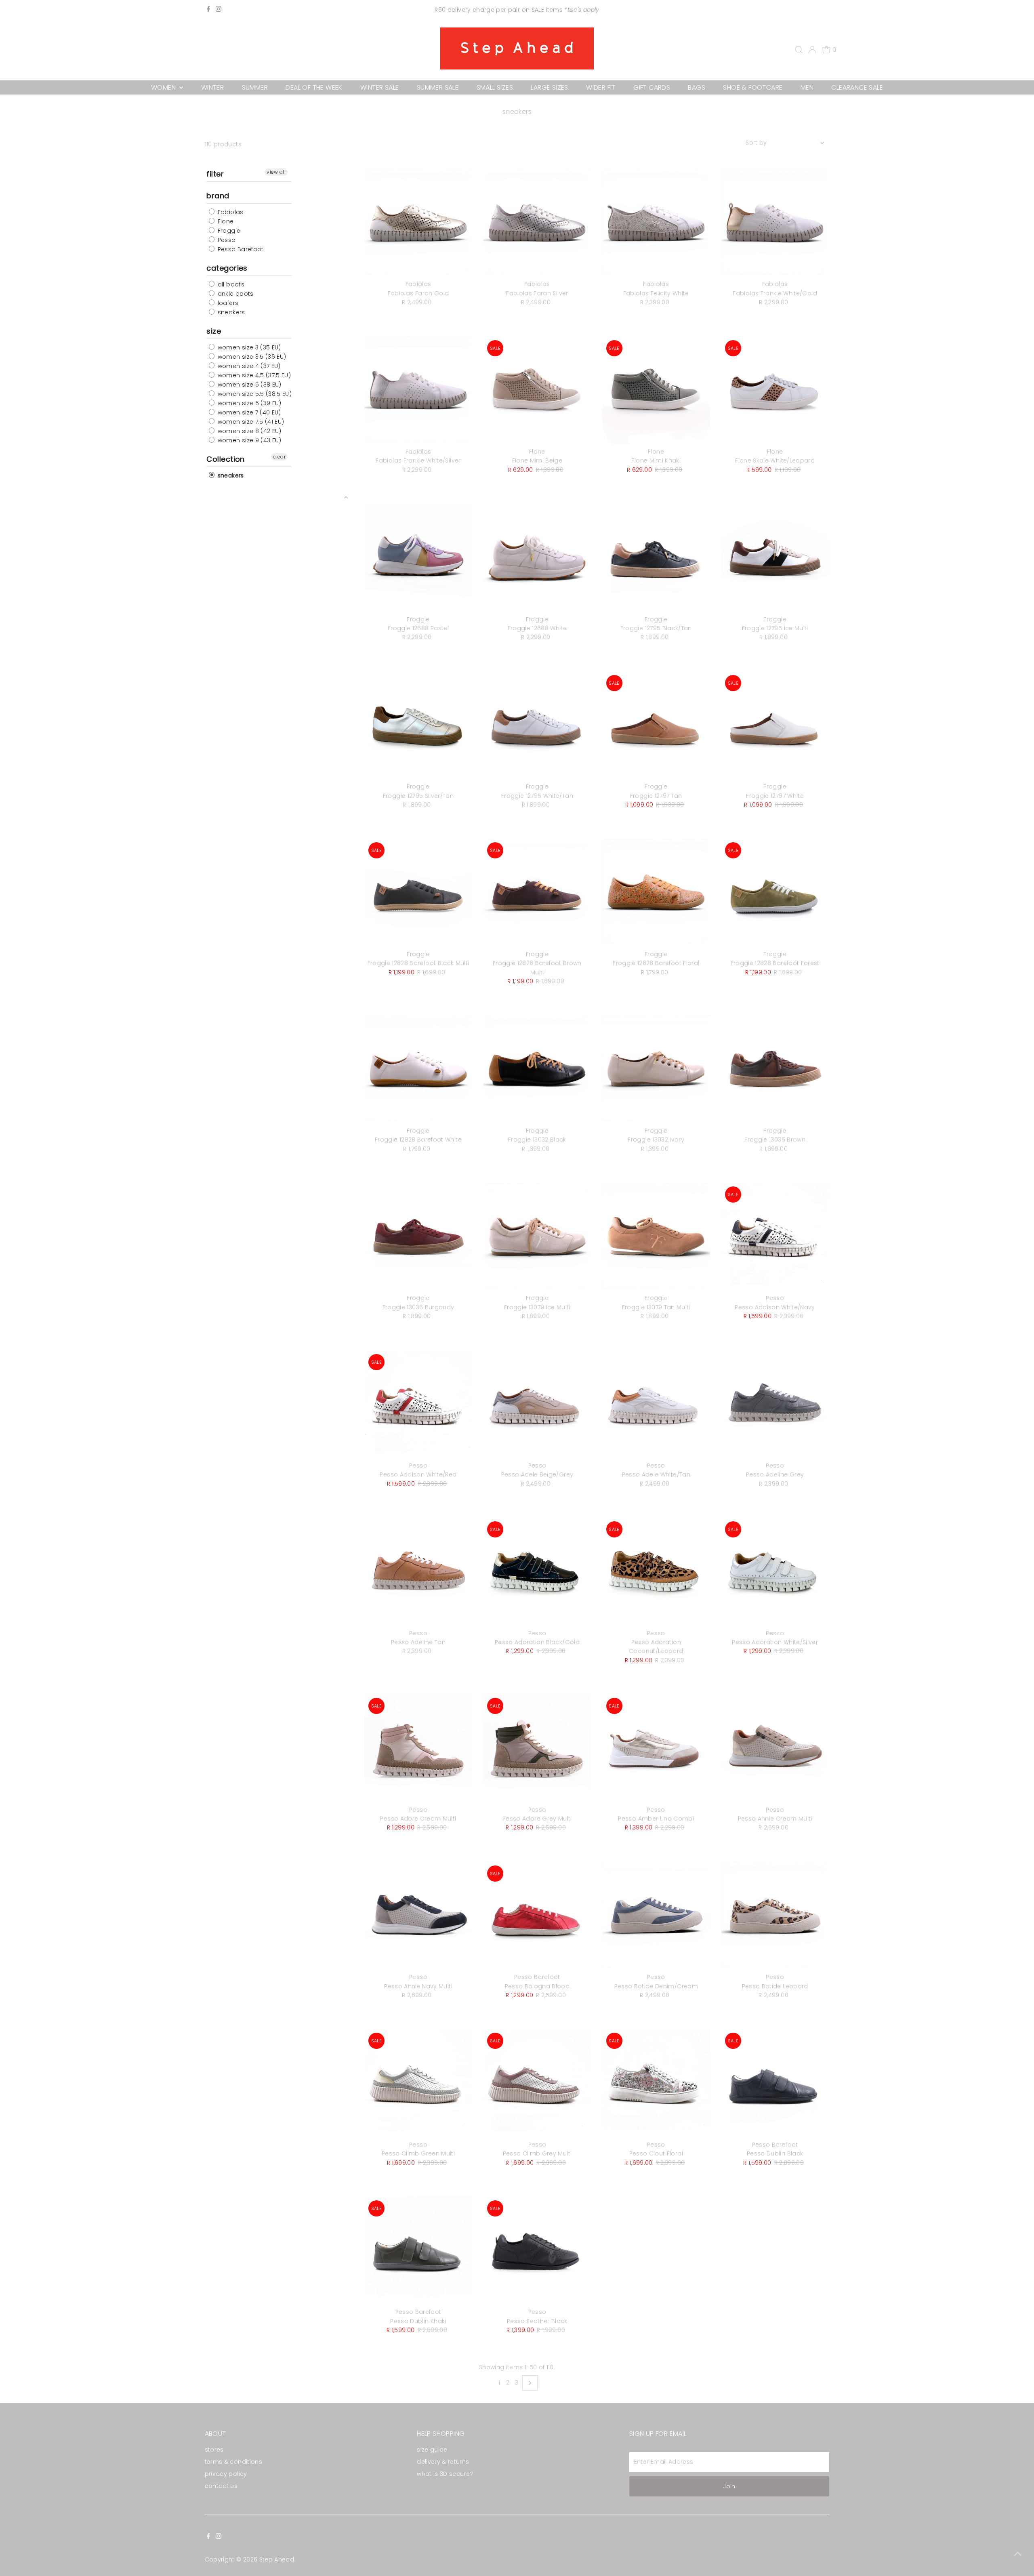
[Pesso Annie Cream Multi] (775, 1748)
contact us (221, 2486)
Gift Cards (652, 87)
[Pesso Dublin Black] (775, 2083)
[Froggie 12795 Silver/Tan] (418, 725)
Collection (226, 459)
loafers (227, 303)
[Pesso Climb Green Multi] (418, 2083)
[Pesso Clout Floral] (656, 2083)
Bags (697, 87)
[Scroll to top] (1018, 2554)
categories (227, 268)
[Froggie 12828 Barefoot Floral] (656, 892)
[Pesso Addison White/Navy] (775, 1236)
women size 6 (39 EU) (248, 403)
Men (807, 87)
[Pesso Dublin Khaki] (418, 2250)
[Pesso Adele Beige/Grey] (537, 1404)
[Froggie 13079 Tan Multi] (656, 1236)
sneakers (230, 312)
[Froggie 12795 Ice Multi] (775, 557)
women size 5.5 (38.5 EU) (254, 394)
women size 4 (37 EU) (248, 366)
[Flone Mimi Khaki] (656, 390)
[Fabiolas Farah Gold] (418, 222)
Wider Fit (601, 87)
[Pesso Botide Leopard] (775, 1915)
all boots (230, 284)
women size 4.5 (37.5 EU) (253, 375)
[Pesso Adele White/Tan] (656, 1404)
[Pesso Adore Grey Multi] (537, 1748)
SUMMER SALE (438, 87)
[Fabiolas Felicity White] (656, 222)
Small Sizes (495, 87)
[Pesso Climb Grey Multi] (537, 2083)
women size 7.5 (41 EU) (250, 422)
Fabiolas (229, 212)
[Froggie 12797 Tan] (656, 725)
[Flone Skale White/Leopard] (775, 390)
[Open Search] (799, 50)
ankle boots (234, 294)
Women (164, 87)
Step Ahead (277, 2559)
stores (214, 2450)
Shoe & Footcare (753, 87)
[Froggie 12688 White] (537, 557)
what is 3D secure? (445, 2474)
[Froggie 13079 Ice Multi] (537, 1236)
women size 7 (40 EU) (248, 412)
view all (276, 172)
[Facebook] (208, 10)
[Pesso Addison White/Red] (418, 1404)
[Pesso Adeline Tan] (418, 1571)
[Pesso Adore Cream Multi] (418, 1748)
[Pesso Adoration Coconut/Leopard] (656, 1571)
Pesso (226, 240)
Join (729, 2486)
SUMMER (255, 87)
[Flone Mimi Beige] (537, 390)
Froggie (228, 231)
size (214, 331)
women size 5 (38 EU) (248, 385)
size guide (432, 2450)
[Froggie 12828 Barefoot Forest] (775, 892)
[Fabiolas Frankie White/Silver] (418, 390)
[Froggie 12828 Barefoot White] (418, 1069)
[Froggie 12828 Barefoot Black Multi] (418, 892)
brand (218, 196)
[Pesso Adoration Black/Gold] (537, 1571)
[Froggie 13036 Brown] (775, 1069)
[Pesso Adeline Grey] (775, 1404)
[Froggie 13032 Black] (537, 1069)
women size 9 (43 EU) (248, 440)
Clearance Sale (857, 87)
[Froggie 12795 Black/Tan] (656, 557)
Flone (225, 221)
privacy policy (226, 2474)
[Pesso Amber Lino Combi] (656, 1748)
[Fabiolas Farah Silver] (537, 222)
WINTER (212, 87)
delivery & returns (443, 2462)
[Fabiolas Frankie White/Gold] (775, 222)
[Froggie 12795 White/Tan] (537, 725)
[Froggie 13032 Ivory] (656, 1069)
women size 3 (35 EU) (248, 347)
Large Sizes (549, 87)
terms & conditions (233, 2462)
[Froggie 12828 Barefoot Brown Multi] (537, 892)
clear (279, 457)
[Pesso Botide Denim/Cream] (656, 1915)
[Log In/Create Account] (812, 50)
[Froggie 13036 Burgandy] (418, 1236)
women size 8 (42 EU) (248, 431)
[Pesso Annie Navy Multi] (418, 1915)
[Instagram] (219, 10)
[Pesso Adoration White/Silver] (775, 1571)
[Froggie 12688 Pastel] (418, 557)
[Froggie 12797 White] (775, 725)
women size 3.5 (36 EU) (251, 357)
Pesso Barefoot (240, 249)
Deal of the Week (314, 87)
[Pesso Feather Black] (537, 2250)
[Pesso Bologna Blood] (537, 1915)
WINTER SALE (379, 87)
